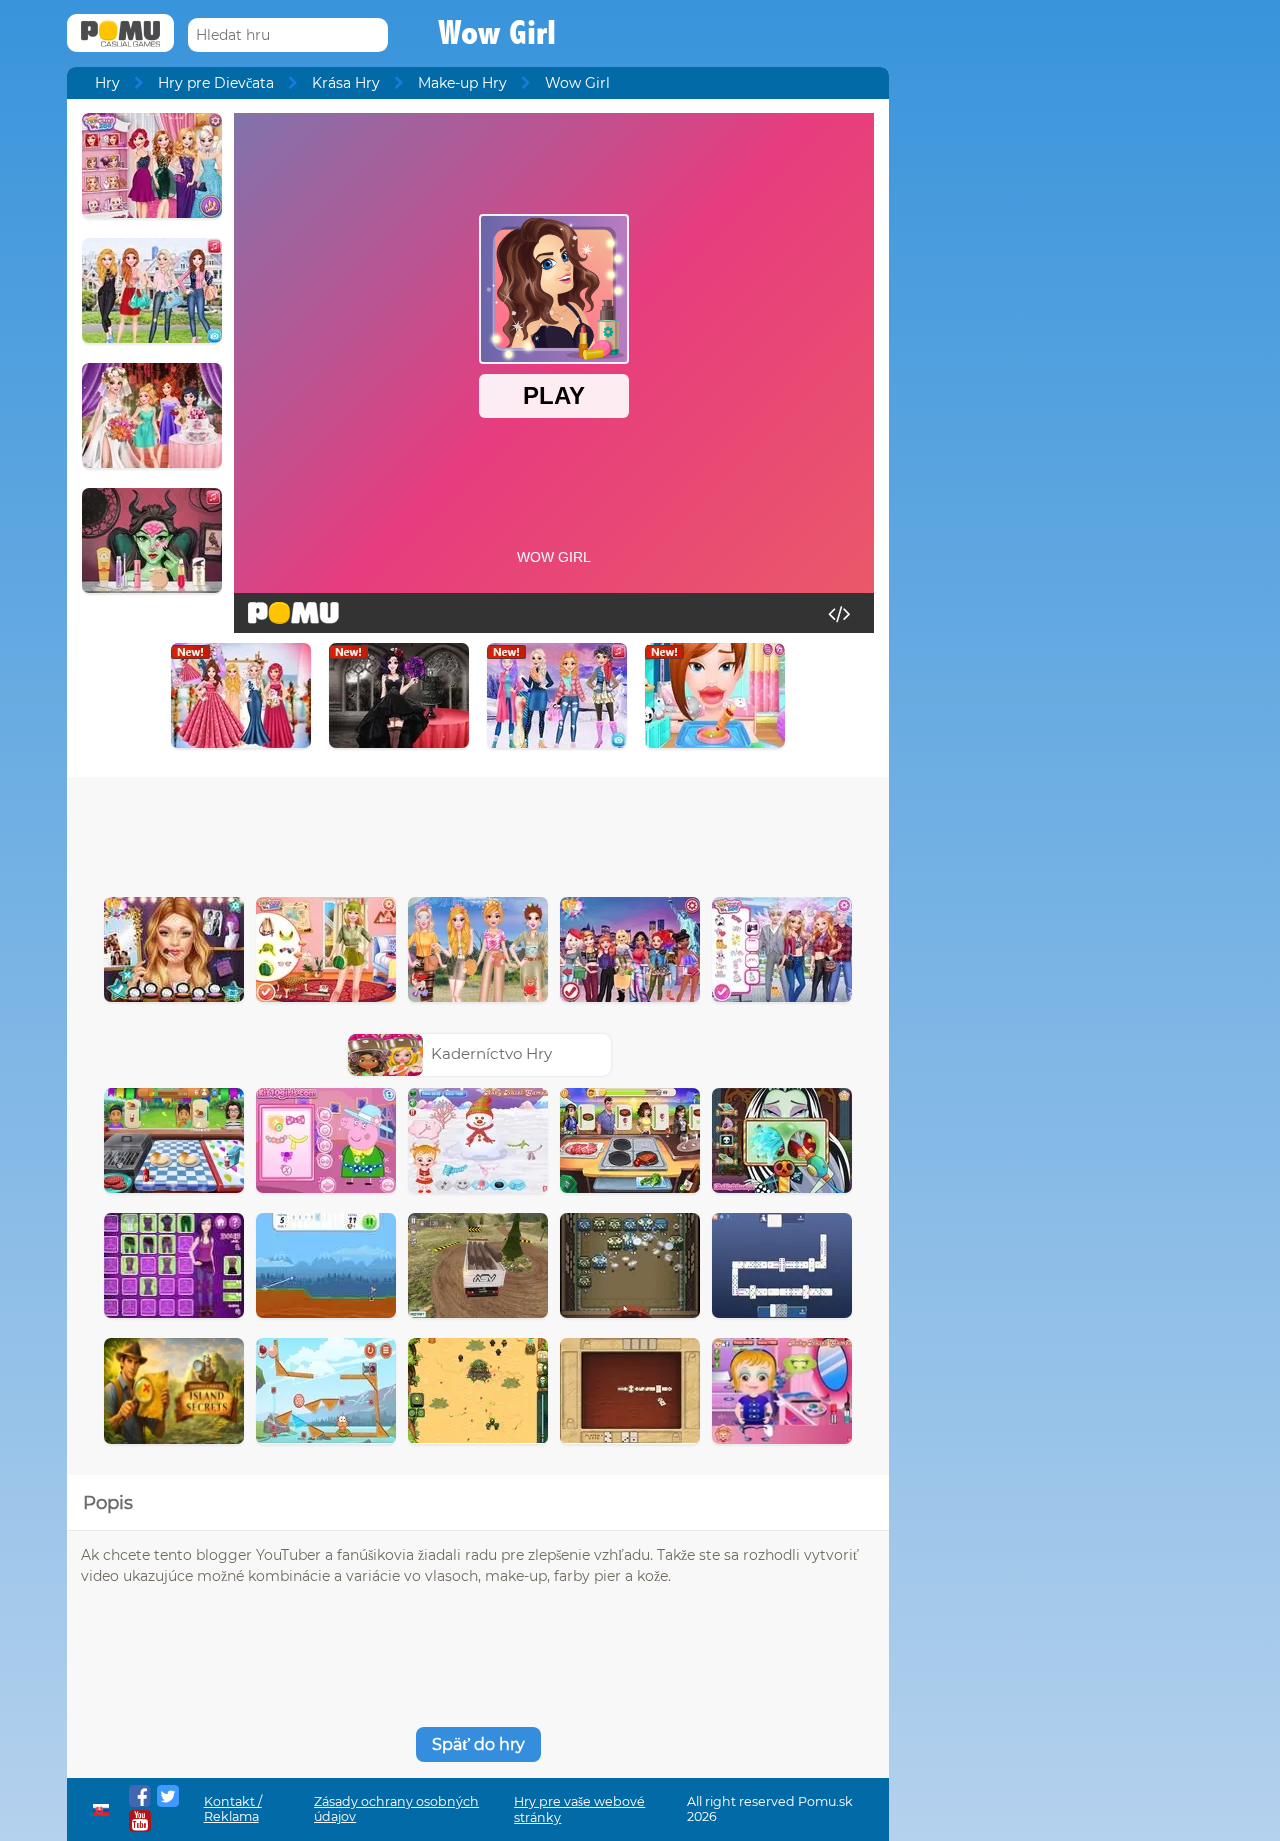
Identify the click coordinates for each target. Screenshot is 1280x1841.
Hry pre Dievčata (216, 83)
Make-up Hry (462, 83)
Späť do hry (478, 1744)
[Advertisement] (478, 832)
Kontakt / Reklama (233, 1809)
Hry (107, 83)
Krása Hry (346, 83)
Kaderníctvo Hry (491, 1053)
